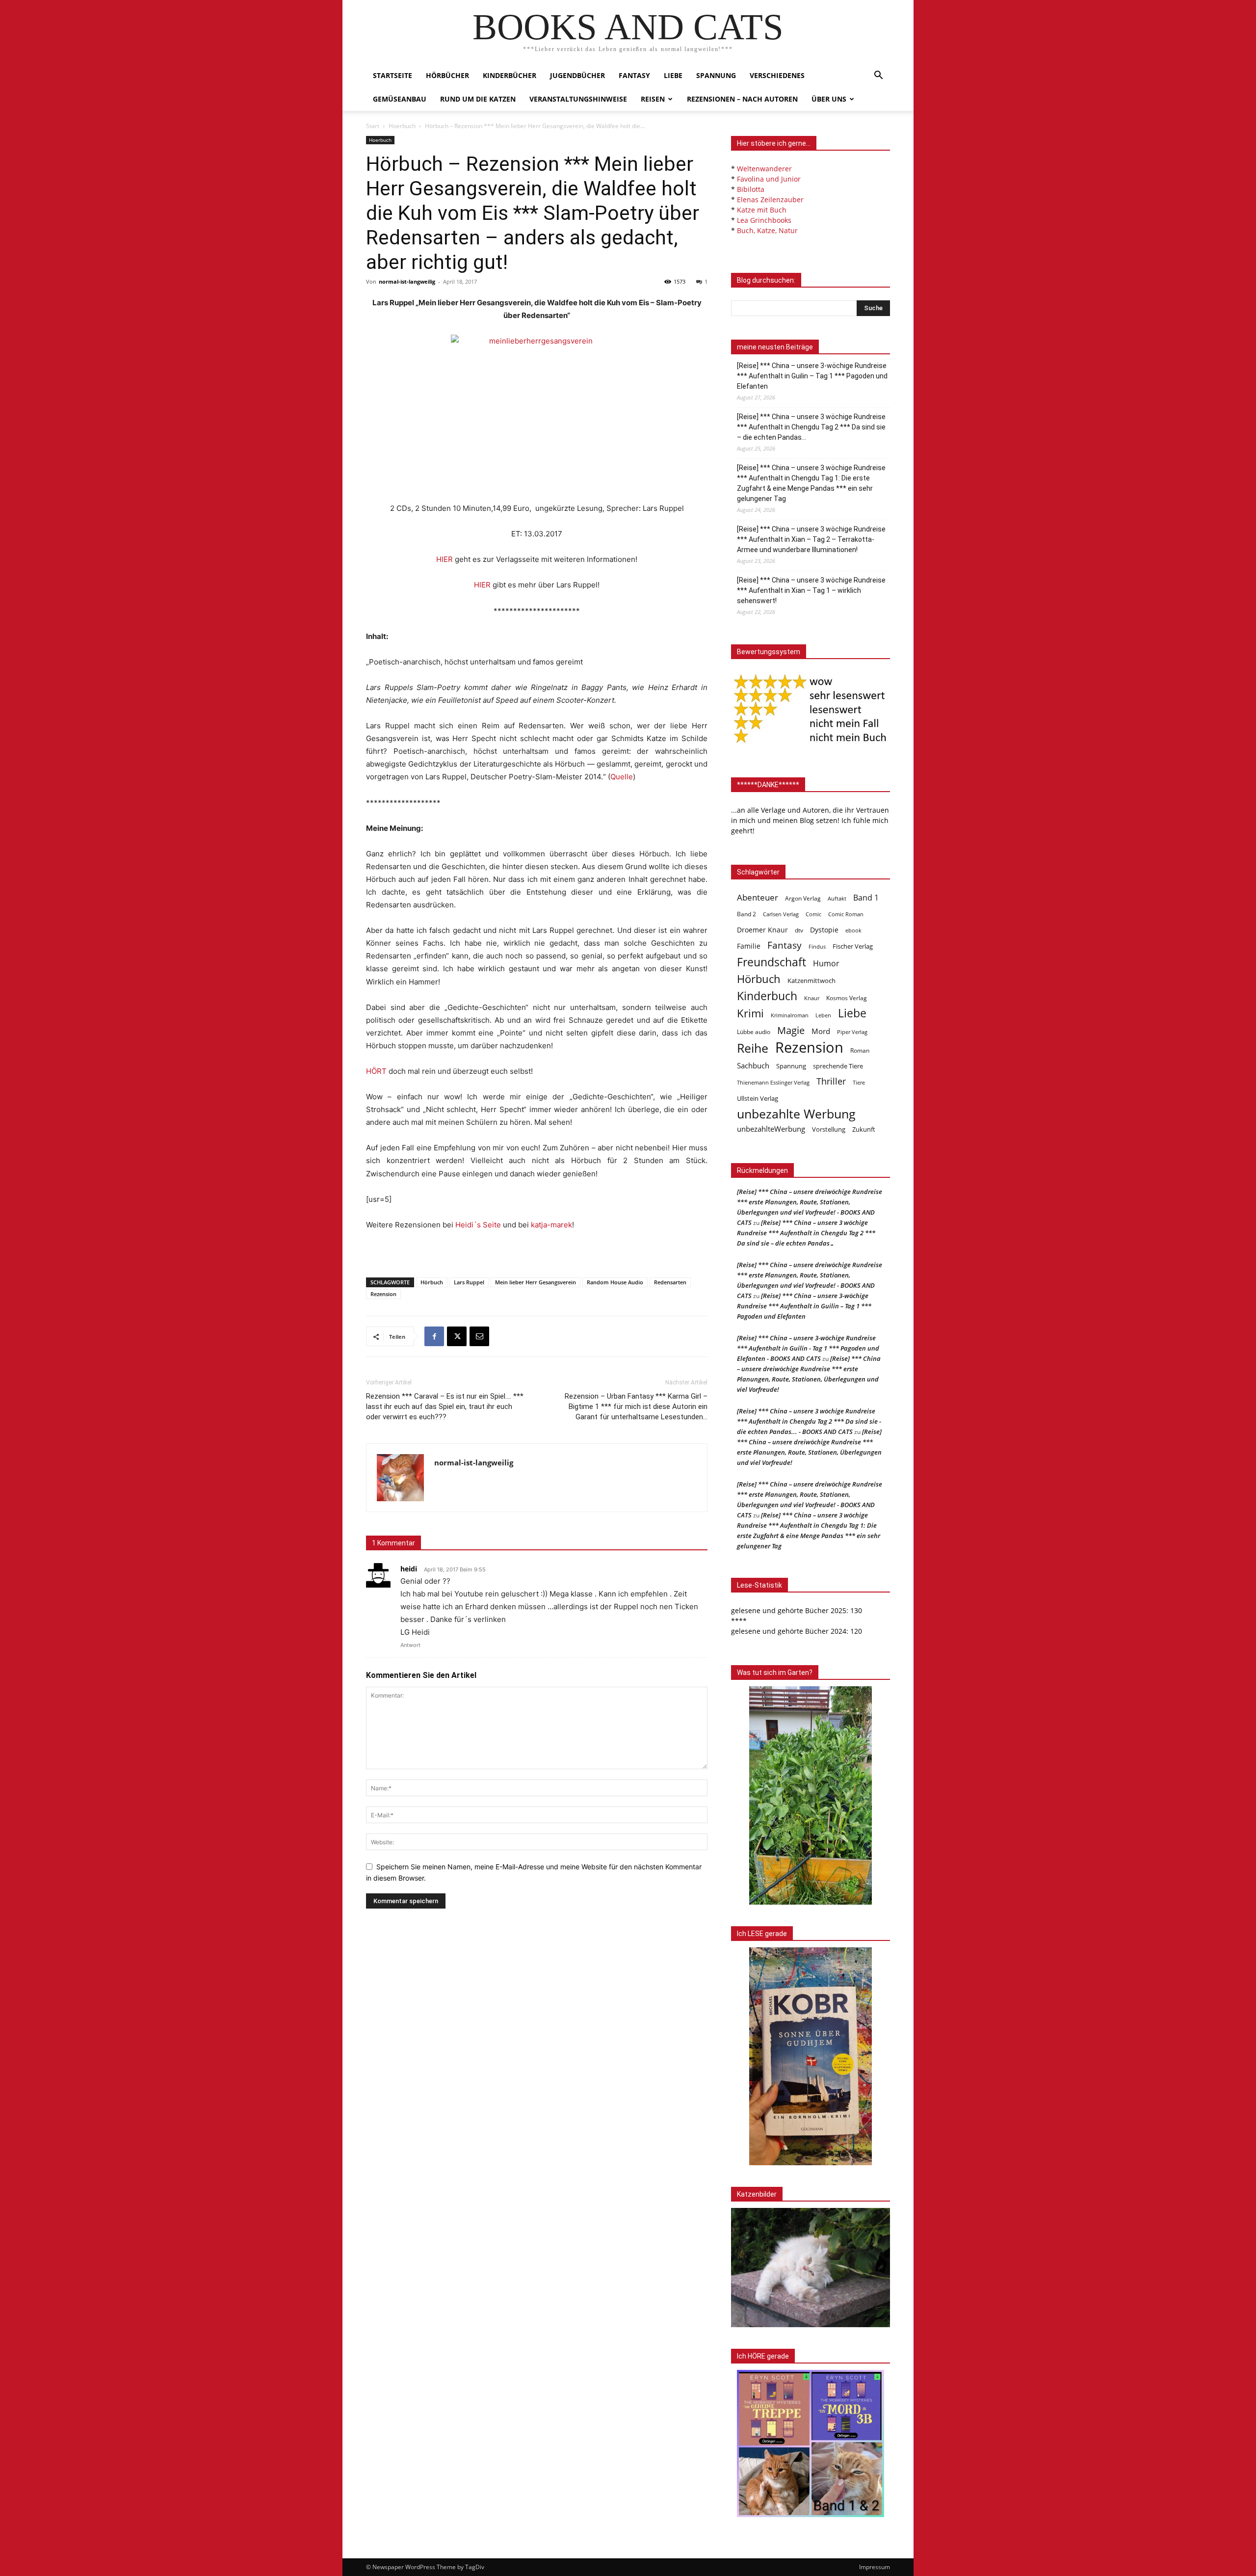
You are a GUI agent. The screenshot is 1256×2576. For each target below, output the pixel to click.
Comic (813, 914)
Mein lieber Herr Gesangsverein (536, 1282)
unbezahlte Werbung (796, 1114)
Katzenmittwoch (811, 981)
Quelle (622, 777)
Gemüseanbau (400, 99)
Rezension (383, 1294)
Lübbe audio (754, 1032)
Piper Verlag (852, 1032)
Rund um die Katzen (478, 99)
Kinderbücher (510, 75)
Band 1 (866, 898)
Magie (791, 1030)
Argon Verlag (803, 898)
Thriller (831, 1081)
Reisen (653, 99)
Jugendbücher (577, 75)
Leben (823, 1015)
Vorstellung (829, 1129)
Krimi (750, 1013)
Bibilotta (751, 189)
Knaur (812, 998)
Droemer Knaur (762, 930)
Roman (860, 1050)
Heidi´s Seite (478, 1225)
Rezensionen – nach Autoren (742, 99)
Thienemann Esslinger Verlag (773, 1083)
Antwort (410, 1645)
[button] (878, 76)
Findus (817, 947)
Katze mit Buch (762, 210)
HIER (445, 559)
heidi (409, 1569)
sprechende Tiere (838, 1066)
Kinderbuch (767, 996)
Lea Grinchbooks (764, 220)
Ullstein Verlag (758, 1098)
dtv (799, 930)
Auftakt (837, 898)
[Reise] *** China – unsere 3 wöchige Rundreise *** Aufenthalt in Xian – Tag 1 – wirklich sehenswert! (811, 590)
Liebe (673, 75)
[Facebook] (434, 1336)
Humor (826, 964)
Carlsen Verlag (781, 914)
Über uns (829, 99)
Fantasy (634, 75)
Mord (821, 1031)
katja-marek (551, 1225)
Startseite (392, 75)
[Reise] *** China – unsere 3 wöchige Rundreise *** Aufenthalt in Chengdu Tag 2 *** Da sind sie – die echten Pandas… (811, 427)
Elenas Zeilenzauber (770, 199)
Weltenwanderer (764, 169)
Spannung (716, 75)
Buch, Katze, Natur (767, 230)
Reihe (753, 1048)
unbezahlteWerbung (771, 1129)
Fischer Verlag (853, 946)
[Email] (479, 1336)
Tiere (859, 1082)
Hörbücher (447, 75)
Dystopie (824, 930)
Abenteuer (758, 897)
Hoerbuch (402, 126)
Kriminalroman (790, 1015)
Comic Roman (846, 914)
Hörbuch (432, 1282)
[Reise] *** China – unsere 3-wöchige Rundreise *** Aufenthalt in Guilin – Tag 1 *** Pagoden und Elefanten (812, 376)
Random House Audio (615, 1282)
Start (373, 126)
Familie (749, 946)
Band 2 (746, 914)
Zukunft (864, 1129)
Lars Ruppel (469, 1282)
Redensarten (670, 1282)
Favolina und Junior (769, 179)
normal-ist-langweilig (407, 281)
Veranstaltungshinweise (578, 99)
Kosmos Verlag (847, 998)
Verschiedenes (777, 75)
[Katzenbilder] (811, 2268)
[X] (457, 1336)
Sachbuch (753, 1065)
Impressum (875, 2567)
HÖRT (376, 1071)
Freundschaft (772, 962)
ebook (853, 930)
